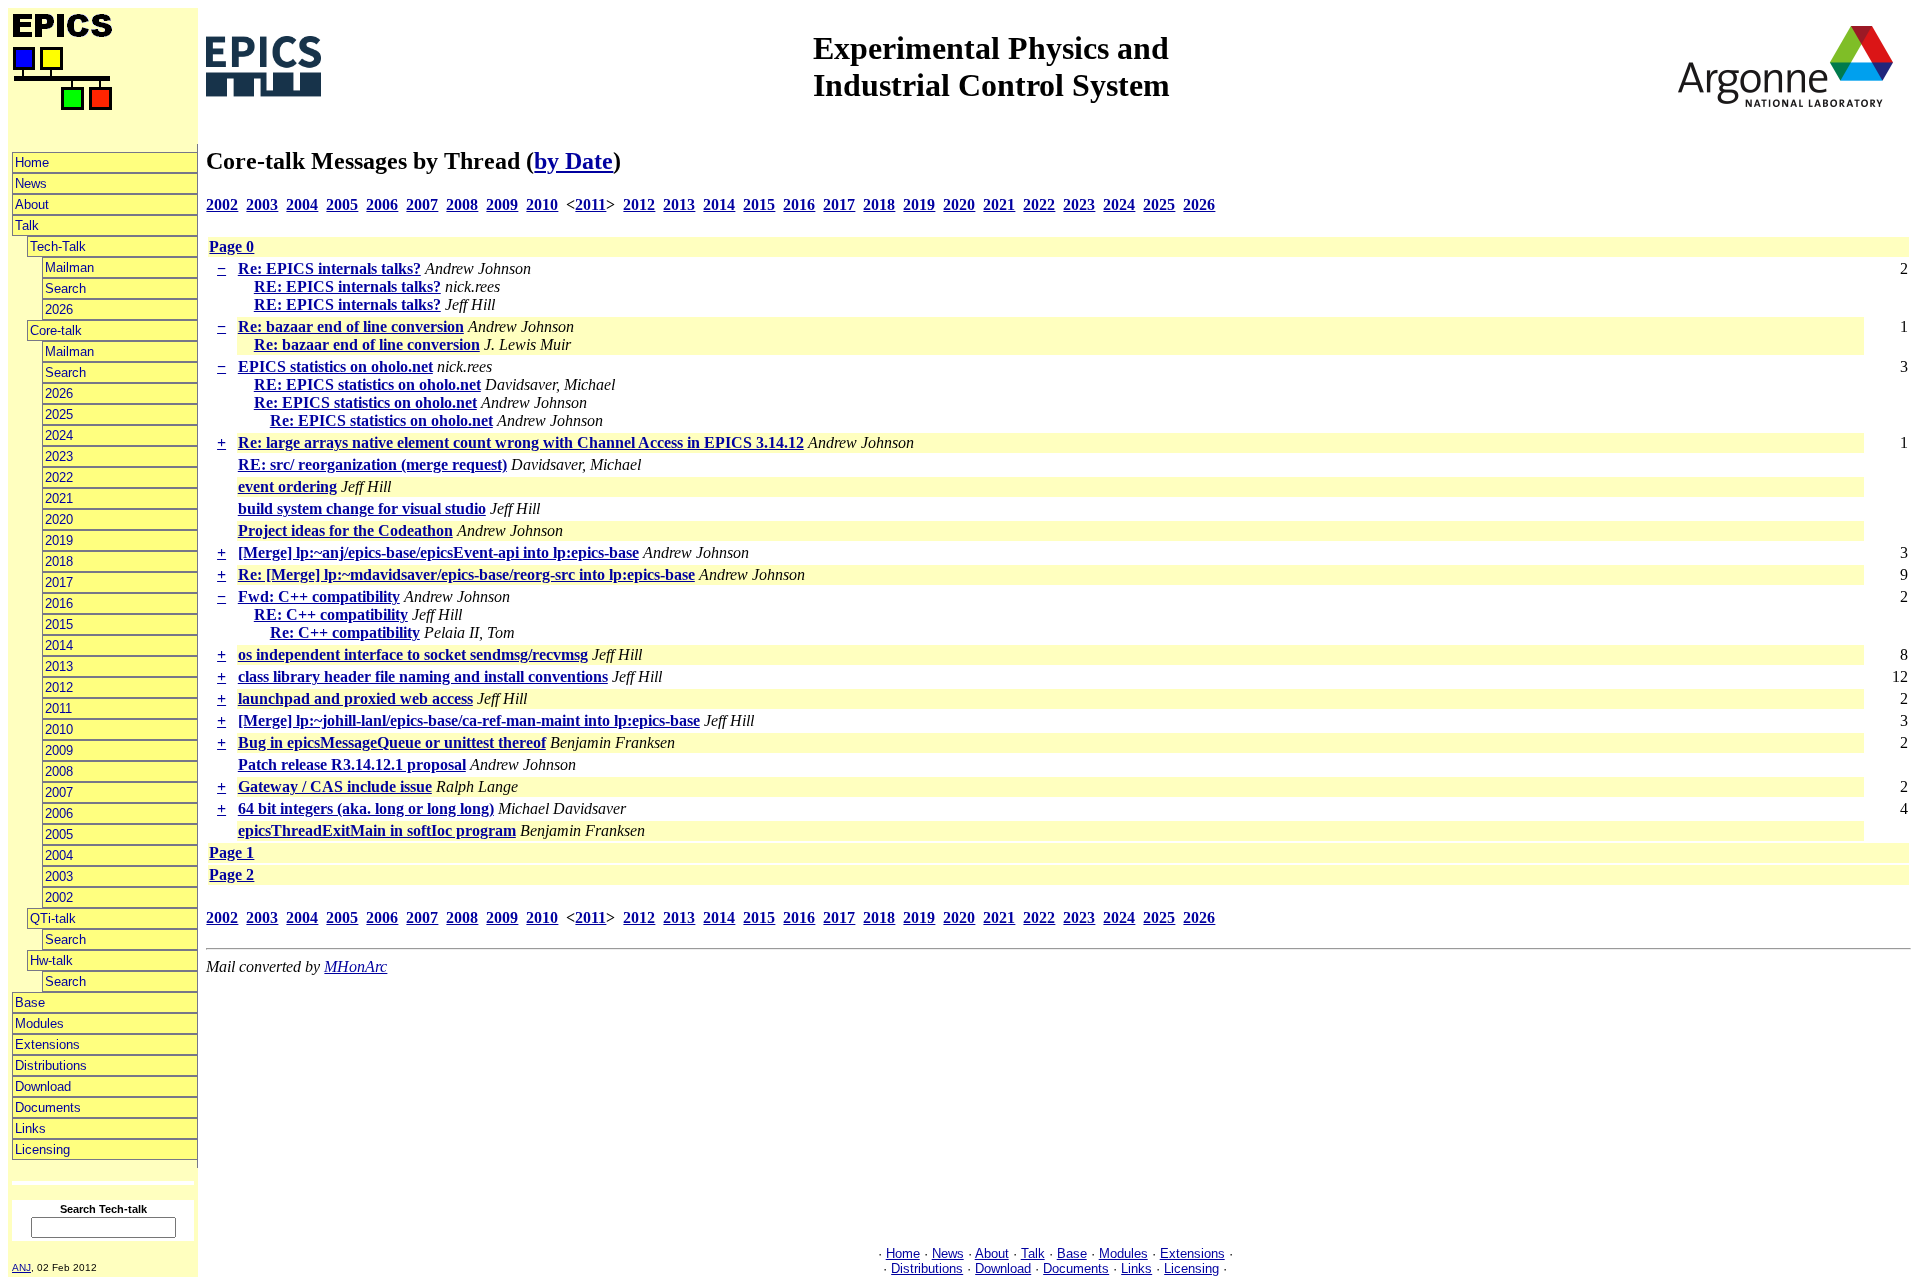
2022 (59, 477)
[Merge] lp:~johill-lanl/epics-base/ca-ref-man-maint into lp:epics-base (469, 720)
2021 (59, 498)
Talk (27, 225)
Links (30, 1128)
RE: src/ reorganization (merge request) (372, 464)
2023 (59, 456)
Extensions (47, 1044)
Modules (39, 1023)
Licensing (42, 1149)
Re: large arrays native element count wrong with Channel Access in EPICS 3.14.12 (521, 442)
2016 (59, 603)
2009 (59, 750)
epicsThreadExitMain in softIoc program (377, 830)
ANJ (21, 1267)
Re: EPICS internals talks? (329, 268)
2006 (59, 813)
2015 (59, 624)
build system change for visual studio (362, 508)
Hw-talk (51, 960)
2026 (59, 309)
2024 (59, 435)
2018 (59, 561)
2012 (59, 687)
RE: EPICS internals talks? (347, 286)
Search (65, 288)
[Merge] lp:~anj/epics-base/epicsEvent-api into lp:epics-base (438, 552)
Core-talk (56, 330)
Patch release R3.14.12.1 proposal (352, 764)
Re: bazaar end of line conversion (351, 326)
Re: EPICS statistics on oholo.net (365, 402)
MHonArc (355, 966)
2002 (59, 897)
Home (32, 162)
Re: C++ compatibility (345, 632)
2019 (59, 540)
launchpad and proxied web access (355, 698)
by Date (573, 161)
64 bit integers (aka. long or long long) (366, 808)
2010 (59, 729)
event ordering (287, 486)
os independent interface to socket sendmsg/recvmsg (413, 654)
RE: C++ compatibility (331, 614)
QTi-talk (53, 918)
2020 (59, 519)
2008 (59, 771)
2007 (59, 792)
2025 (59, 414)
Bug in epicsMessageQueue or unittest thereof (392, 742)
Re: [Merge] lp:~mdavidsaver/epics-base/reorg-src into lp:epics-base (466, 574)
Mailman (69, 267)
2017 (59, 582)
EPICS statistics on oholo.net (335, 366)
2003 (59, 876)
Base (30, 1002)
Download (43, 1086)
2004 (59, 855)
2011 (58, 708)
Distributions (51, 1065)
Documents (48, 1107)
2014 (59, 645)
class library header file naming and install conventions (423, 676)
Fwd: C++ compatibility (319, 596)
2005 (59, 834)
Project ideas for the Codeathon (345, 530)
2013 (59, 666)
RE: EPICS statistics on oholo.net (367, 384)
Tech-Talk (58, 246)
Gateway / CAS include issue (335, 786)
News (31, 183)
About (32, 204)
